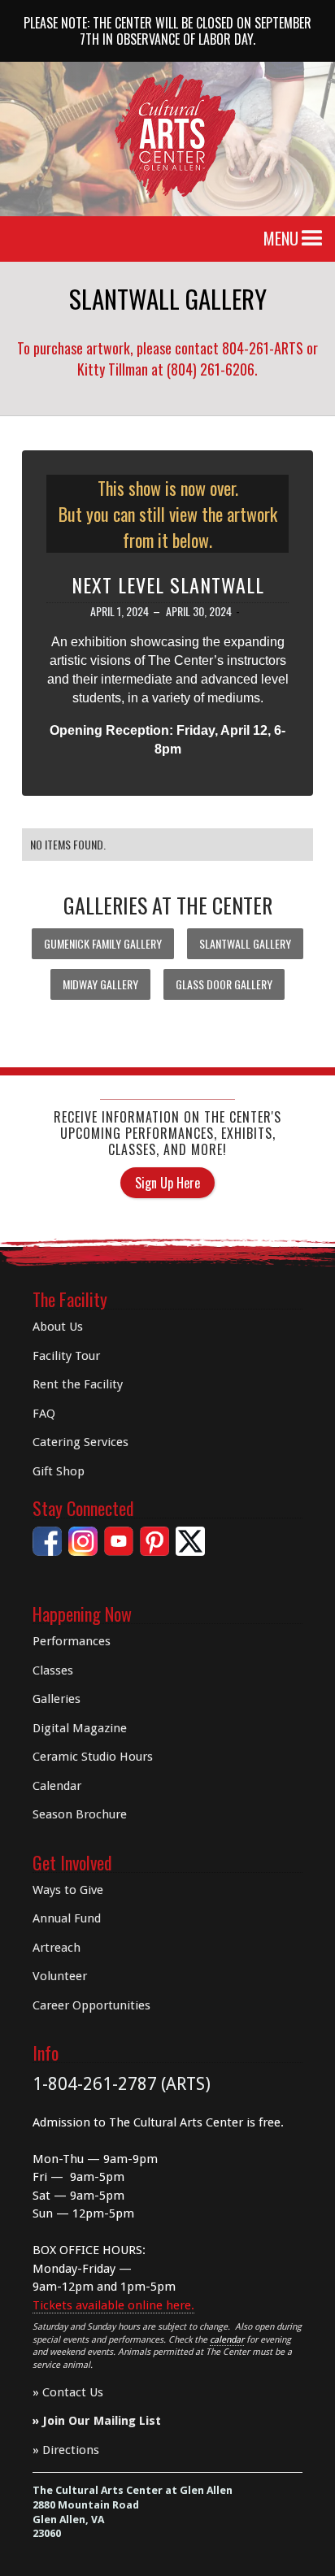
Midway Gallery (100, 984)
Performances (72, 1641)
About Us (58, 1327)
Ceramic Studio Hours (93, 1757)
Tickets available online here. (113, 2305)
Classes (53, 1670)
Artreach (57, 1948)
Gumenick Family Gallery (103, 943)
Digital (80, 1728)
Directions (71, 2450)
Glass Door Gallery (224, 984)
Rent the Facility (78, 1384)
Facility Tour (66, 1356)
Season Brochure (80, 1814)
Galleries (57, 1699)
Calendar (57, 1786)
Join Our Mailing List (102, 2421)
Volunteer (60, 1976)
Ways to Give (68, 1890)
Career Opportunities (91, 2005)
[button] (312, 239)
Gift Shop (59, 1471)
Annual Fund (67, 1918)
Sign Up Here (167, 1183)
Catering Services (80, 1442)
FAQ (44, 1414)
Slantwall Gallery (245, 943)
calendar (227, 2340)
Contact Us (73, 2392)
